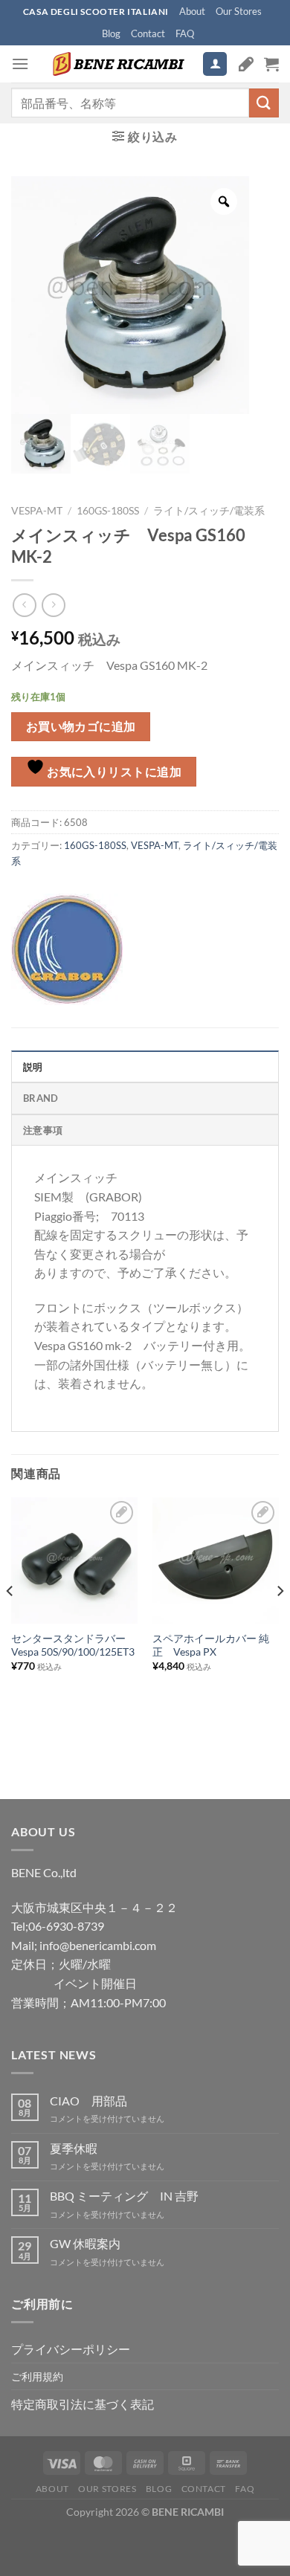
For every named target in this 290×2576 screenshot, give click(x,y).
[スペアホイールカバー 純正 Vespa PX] (216, 1560)
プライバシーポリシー (71, 2349)
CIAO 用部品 (88, 2101)
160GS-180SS (108, 511)
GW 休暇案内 (85, 2243)
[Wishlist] (246, 64)
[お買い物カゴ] (271, 64)
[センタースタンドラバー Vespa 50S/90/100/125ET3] (74, 1560)
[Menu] (20, 64)
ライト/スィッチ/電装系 (209, 511)
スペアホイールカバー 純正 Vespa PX (211, 1645)
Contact (148, 33)
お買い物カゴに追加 (81, 726)
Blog (111, 33)
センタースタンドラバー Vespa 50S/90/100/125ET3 (73, 1645)
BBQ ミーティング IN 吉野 (124, 2196)
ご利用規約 (37, 2376)
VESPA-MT (37, 511)
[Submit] (264, 103)
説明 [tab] (33, 1067)
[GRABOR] (67, 949)
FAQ (185, 33)
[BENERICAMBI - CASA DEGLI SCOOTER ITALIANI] (117, 64)
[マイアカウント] (215, 64)
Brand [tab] (41, 1098)
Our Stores (239, 11)
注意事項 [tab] (43, 1130)
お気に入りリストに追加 (113, 772)
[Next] (280, 1621)
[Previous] (10, 1621)
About (192, 11)
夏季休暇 (74, 2148)
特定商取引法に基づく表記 (83, 2404)
